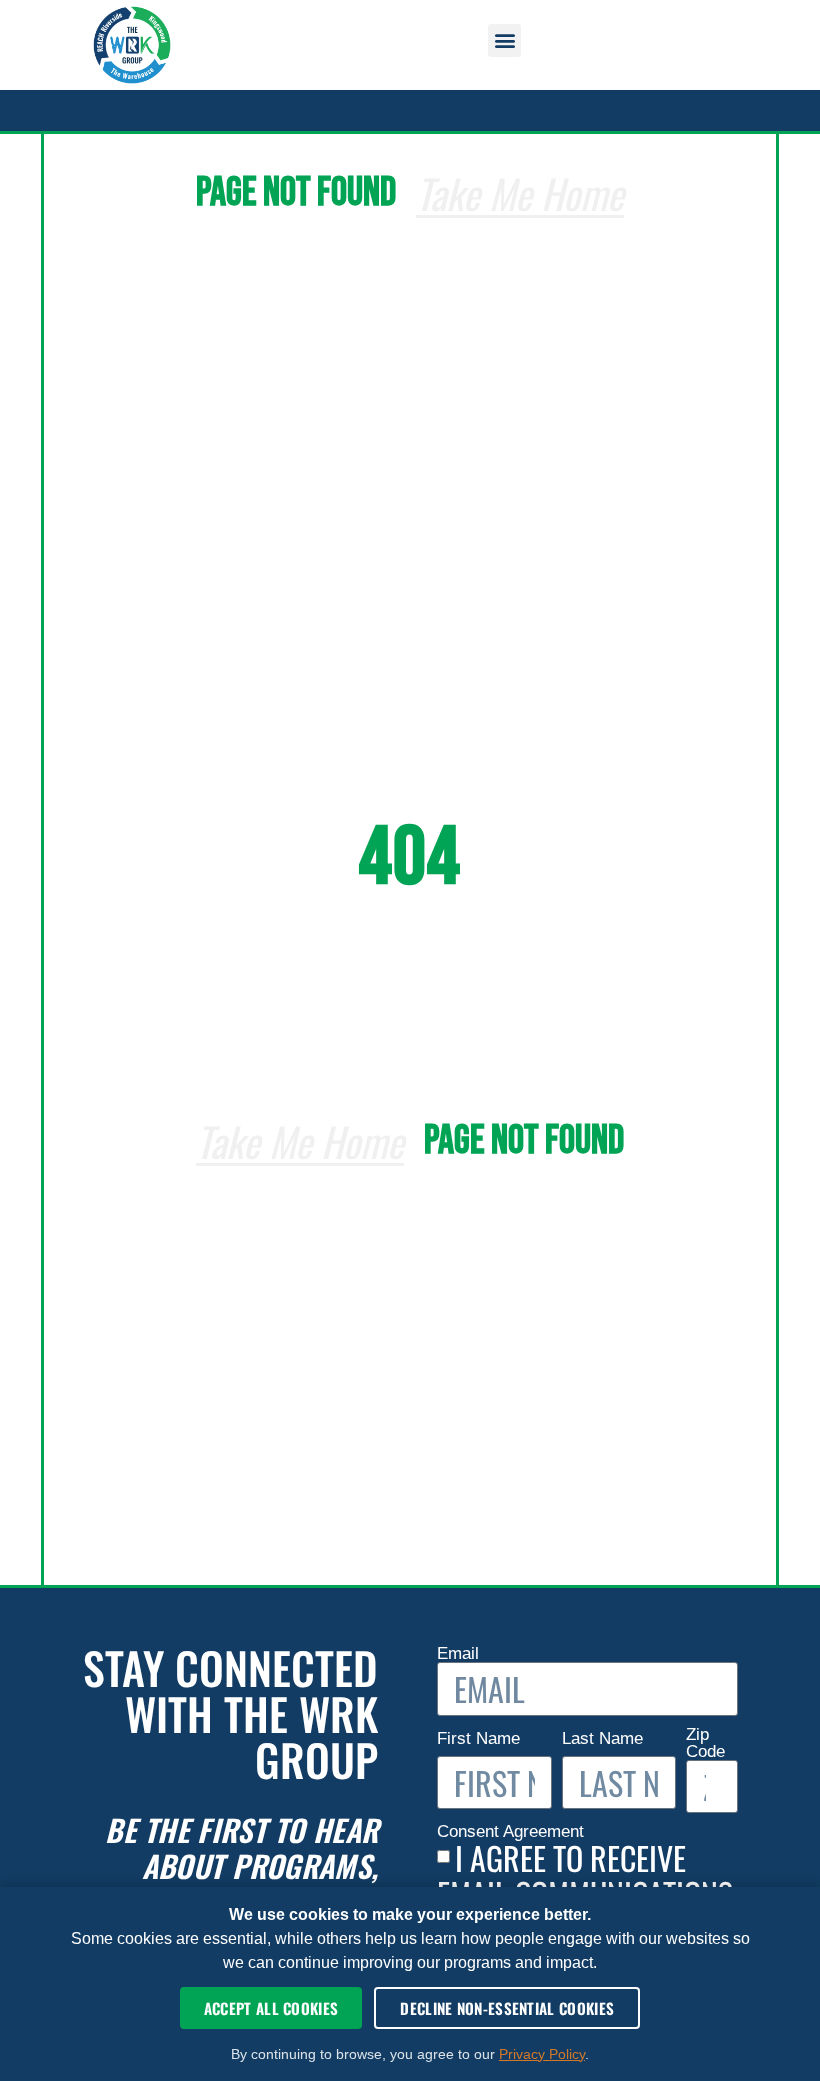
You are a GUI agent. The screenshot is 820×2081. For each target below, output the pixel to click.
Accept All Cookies (271, 2008)
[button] (504, 40)
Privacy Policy (542, 2054)
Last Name (605, 1738)
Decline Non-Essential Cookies (507, 2008)
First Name (481, 1738)
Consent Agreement (513, 1831)
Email (460, 1653)
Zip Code (705, 1743)
